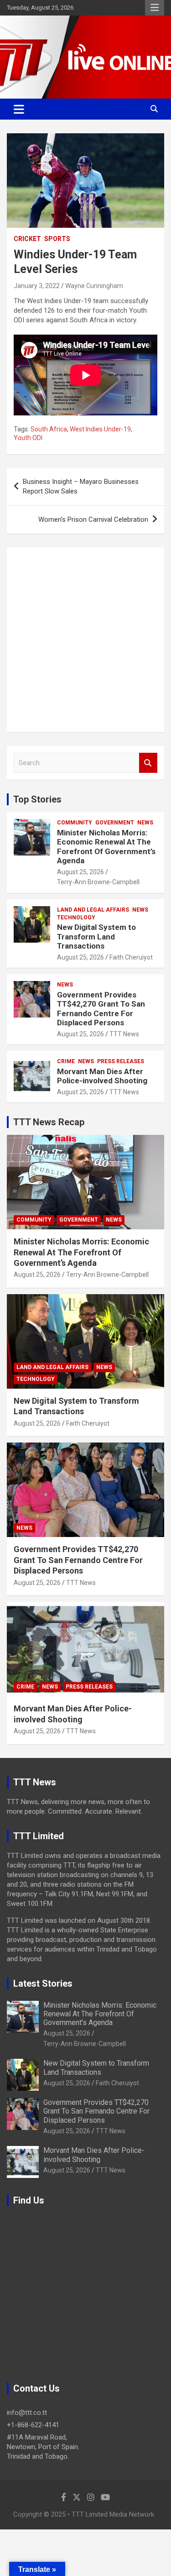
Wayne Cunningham (94, 286)
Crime (66, 1061)
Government (115, 823)
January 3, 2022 (37, 286)
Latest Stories (43, 1983)
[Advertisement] (85, 640)
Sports (57, 239)
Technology (76, 918)
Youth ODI (28, 438)
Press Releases (121, 1061)
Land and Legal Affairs (93, 910)
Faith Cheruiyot (131, 957)
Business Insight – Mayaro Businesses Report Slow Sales (81, 486)
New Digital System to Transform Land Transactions (96, 936)
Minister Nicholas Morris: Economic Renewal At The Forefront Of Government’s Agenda (106, 847)
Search (148, 763)
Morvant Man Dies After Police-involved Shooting (102, 1076)
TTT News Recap (49, 1122)
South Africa (49, 429)
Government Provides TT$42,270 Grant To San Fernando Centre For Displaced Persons (101, 1009)
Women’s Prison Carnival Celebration (93, 519)
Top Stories (37, 799)
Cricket (27, 239)
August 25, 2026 (80, 872)
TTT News (124, 1034)
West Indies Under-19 (100, 429)
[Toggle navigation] (19, 109)
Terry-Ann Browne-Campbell (98, 882)
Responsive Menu (155, 8)
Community (75, 823)
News (145, 823)
